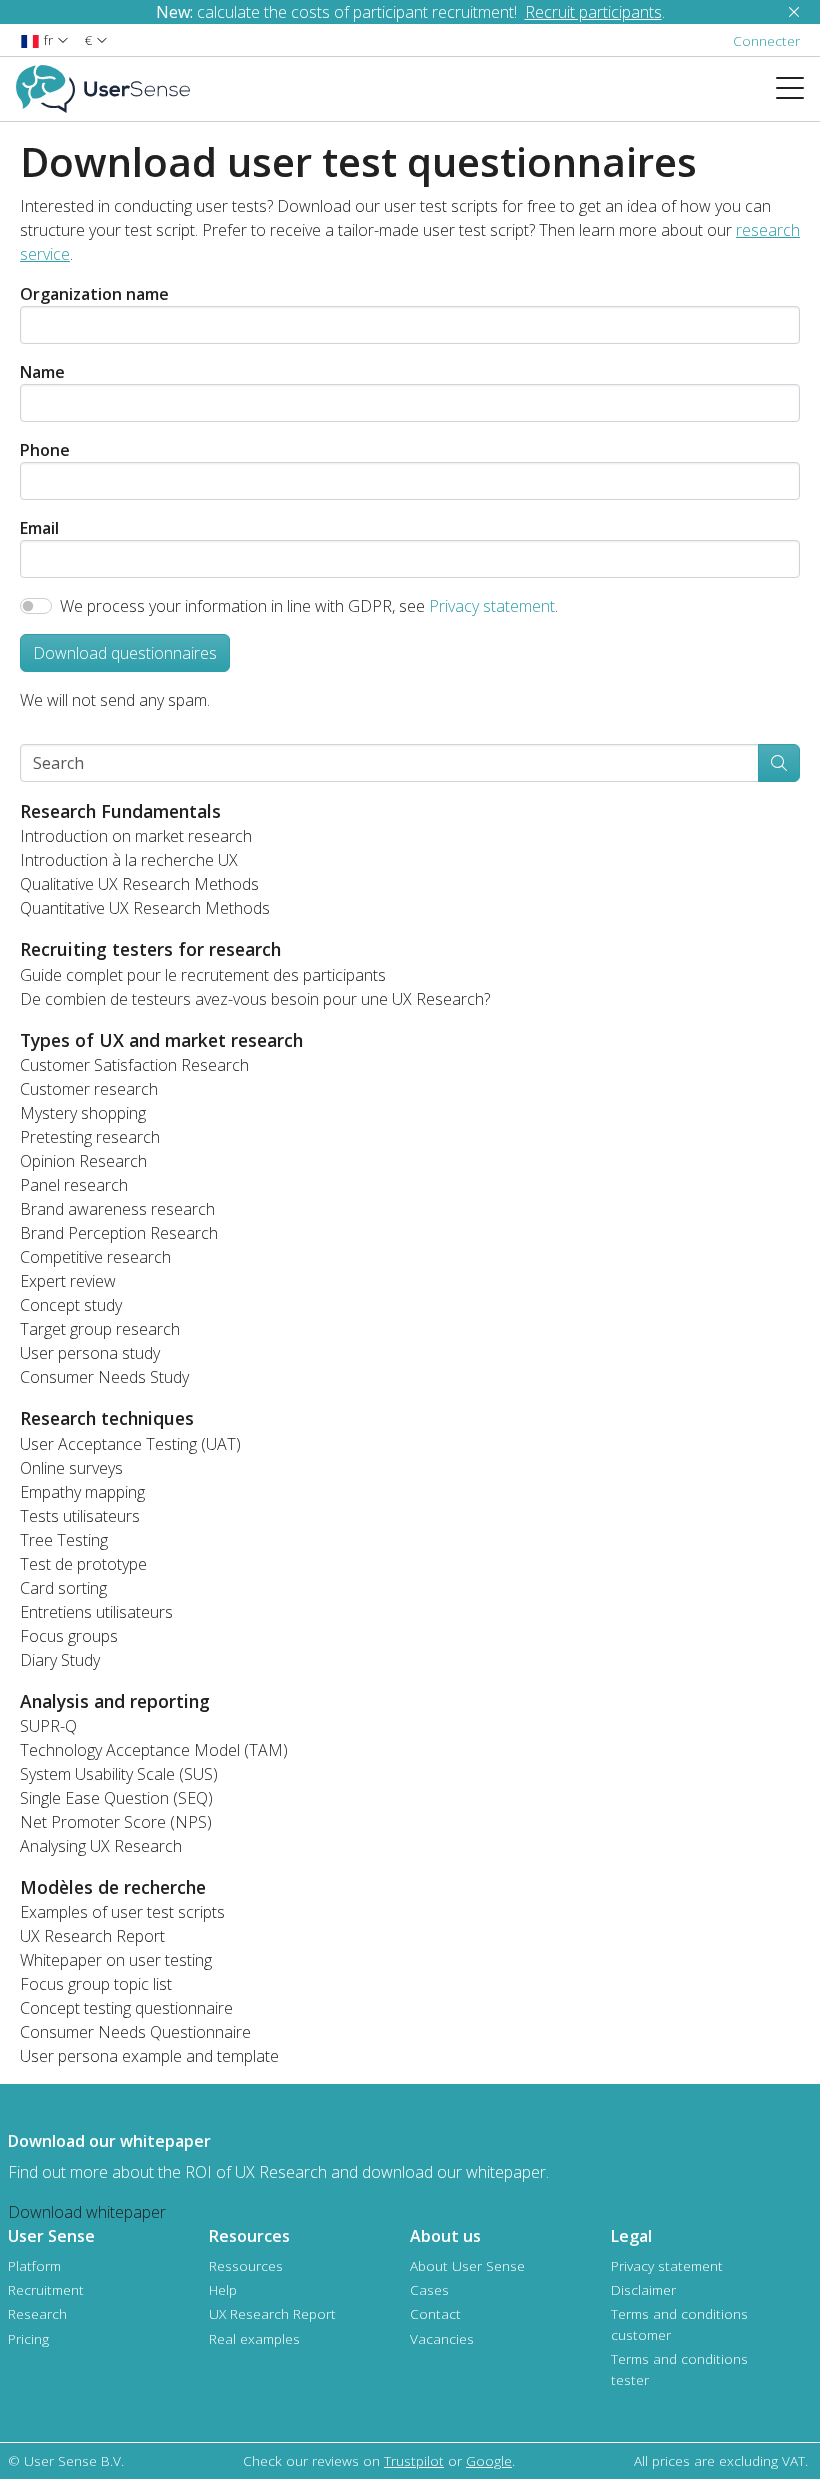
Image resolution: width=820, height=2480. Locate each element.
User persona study (90, 1353)
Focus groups (69, 1636)
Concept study (71, 1305)
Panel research (74, 1185)
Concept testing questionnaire (126, 2008)
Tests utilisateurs (80, 1516)
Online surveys (71, 1468)
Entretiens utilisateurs (96, 1612)
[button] (44, 39)
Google (489, 2460)
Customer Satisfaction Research (134, 1065)
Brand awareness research (117, 1209)
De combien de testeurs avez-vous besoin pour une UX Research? (255, 999)
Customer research (89, 1089)
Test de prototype (83, 1564)
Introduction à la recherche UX (129, 860)
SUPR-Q (48, 1726)
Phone (45, 450)
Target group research (100, 1329)
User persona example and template (149, 2056)
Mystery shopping (83, 1113)
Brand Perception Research (119, 1233)
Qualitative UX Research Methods (139, 884)
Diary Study (60, 1660)
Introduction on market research (136, 836)
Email (39, 528)
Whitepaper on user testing (116, 1960)
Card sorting (63, 1588)
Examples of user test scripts (122, 1912)
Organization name (94, 294)
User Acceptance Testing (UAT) (130, 1444)
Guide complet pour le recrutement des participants (203, 975)
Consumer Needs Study (104, 1377)
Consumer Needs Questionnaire (135, 2032)
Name (42, 372)
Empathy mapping (82, 1492)
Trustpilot (414, 2460)
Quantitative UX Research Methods (145, 908)
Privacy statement (492, 606)
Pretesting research (90, 1137)
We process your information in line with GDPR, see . (309, 606)
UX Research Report (92, 1936)
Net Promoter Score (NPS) (116, 1822)
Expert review (68, 1281)
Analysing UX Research (101, 1846)
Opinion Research (83, 1161)
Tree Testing (64, 1540)
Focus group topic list (96, 1984)
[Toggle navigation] (798, 89)
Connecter (766, 40)
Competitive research (95, 1257)
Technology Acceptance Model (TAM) (154, 1750)
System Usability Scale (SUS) (119, 1774)
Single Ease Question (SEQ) (116, 1798)
